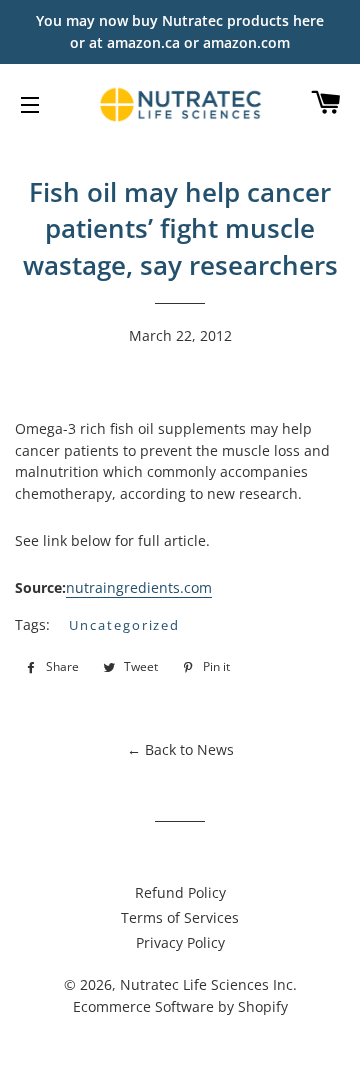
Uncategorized (124, 625)
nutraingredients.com (139, 587)
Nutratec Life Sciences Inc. (208, 984)
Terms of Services (180, 917)
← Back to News (180, 749)
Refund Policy (180, 892)
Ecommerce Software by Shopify (180, 1006)
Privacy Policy (180, 942)
